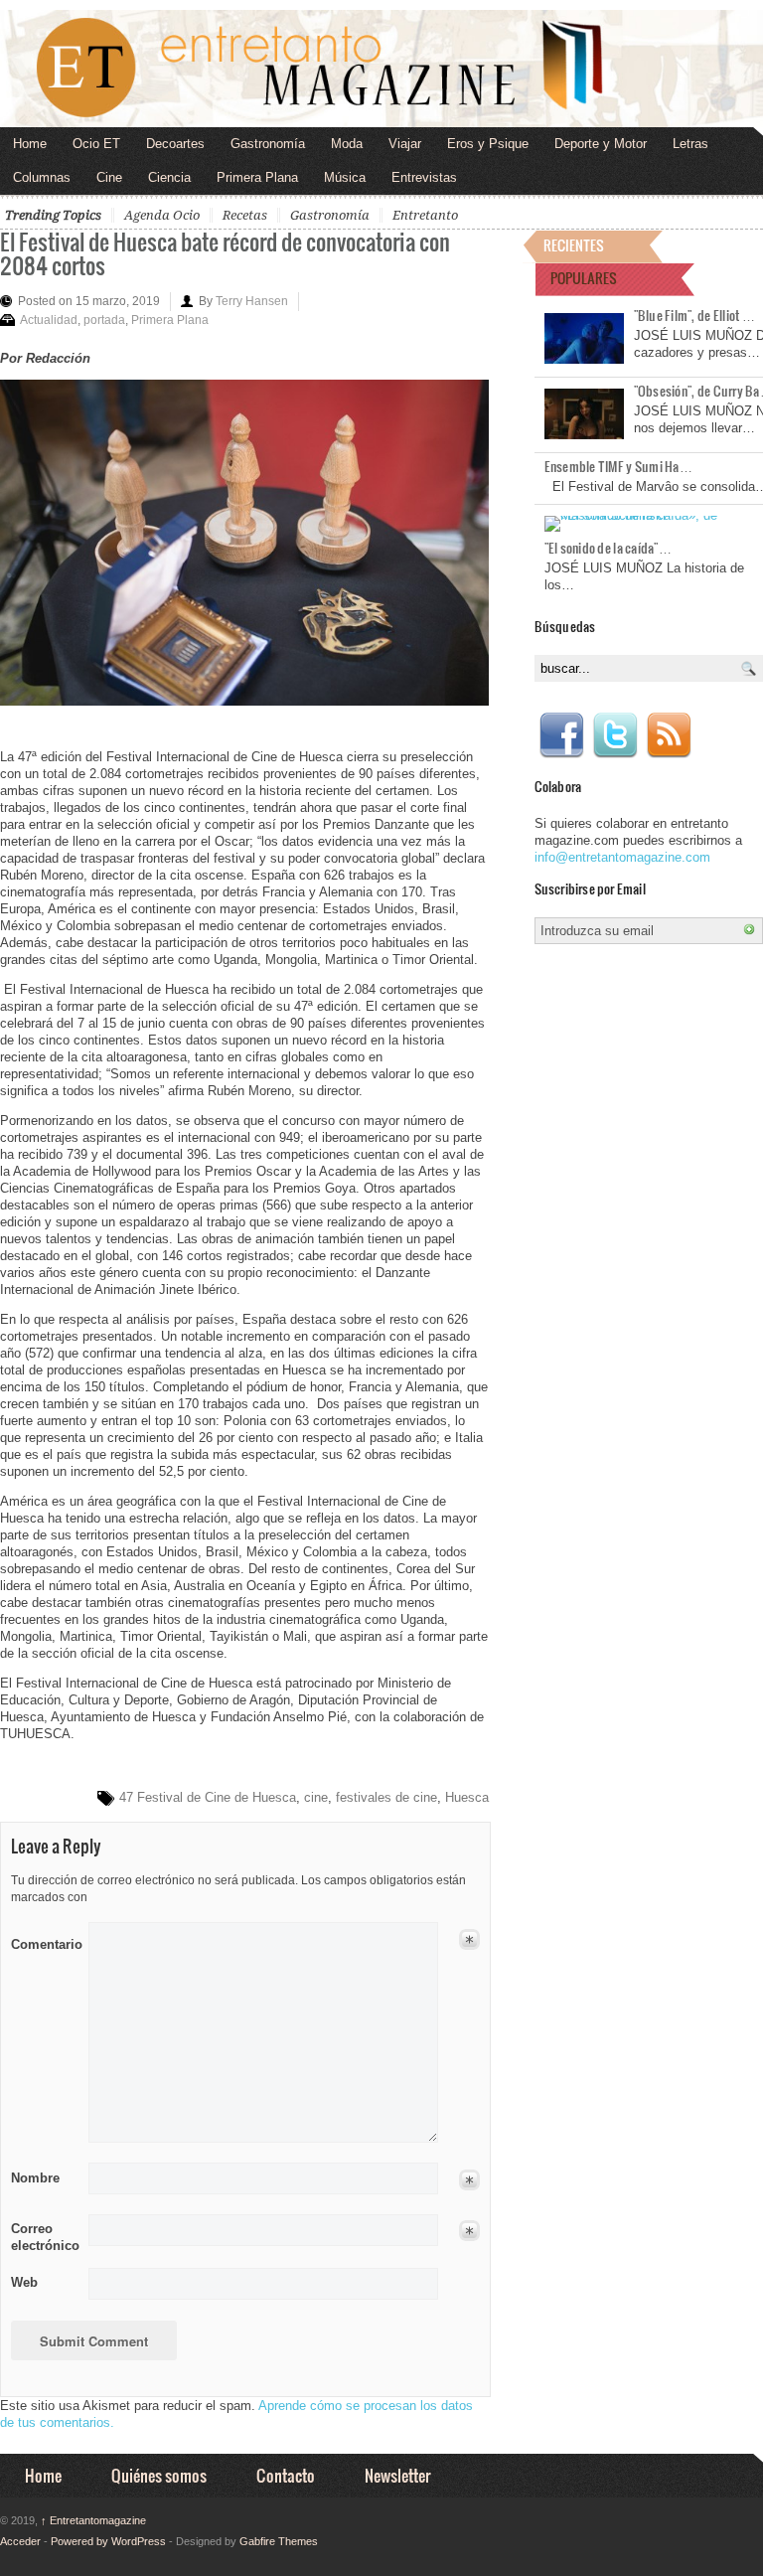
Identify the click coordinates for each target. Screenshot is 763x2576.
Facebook (561, 735)
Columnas (42, 177)
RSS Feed (669, 735)
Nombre (35, 2178)
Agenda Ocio (162, 215)
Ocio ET (96, 144)
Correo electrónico (43, 2237)
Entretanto (425, 215)
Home (30, 144)
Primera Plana (257, 177)
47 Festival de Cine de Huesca (208, 1797)
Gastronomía (268, 144)
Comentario (43, 1941)
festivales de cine (386, 1797)
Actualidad (49, 320)
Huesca (467, 1797)
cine (316, 1797)
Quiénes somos (159, 2475)
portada (104, 320)
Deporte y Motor (601, 144)
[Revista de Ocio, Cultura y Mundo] (381, 69)
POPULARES (584, 278)
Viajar (405, 144)
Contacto (286, 2475)
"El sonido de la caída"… (608, 548)
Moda (347, 144)
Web (24, 2282)
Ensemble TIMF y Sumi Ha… (618, 466)
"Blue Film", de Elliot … (694, 315)
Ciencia (169, 177)
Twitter (615, 735)
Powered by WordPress (108, 2541)
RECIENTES (574, 245)
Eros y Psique (488, 144)
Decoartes (175, 144)
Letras (690, 144)
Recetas (245, 215)
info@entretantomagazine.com (622, 857)
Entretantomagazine (93, 2520)
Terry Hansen (252, 301)
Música (345, 177)
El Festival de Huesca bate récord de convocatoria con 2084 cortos (225, 253)
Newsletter (397, 2475)
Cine (109, 177)
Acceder (20, 2541)
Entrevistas (424, 177)
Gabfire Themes (279, 2541)
